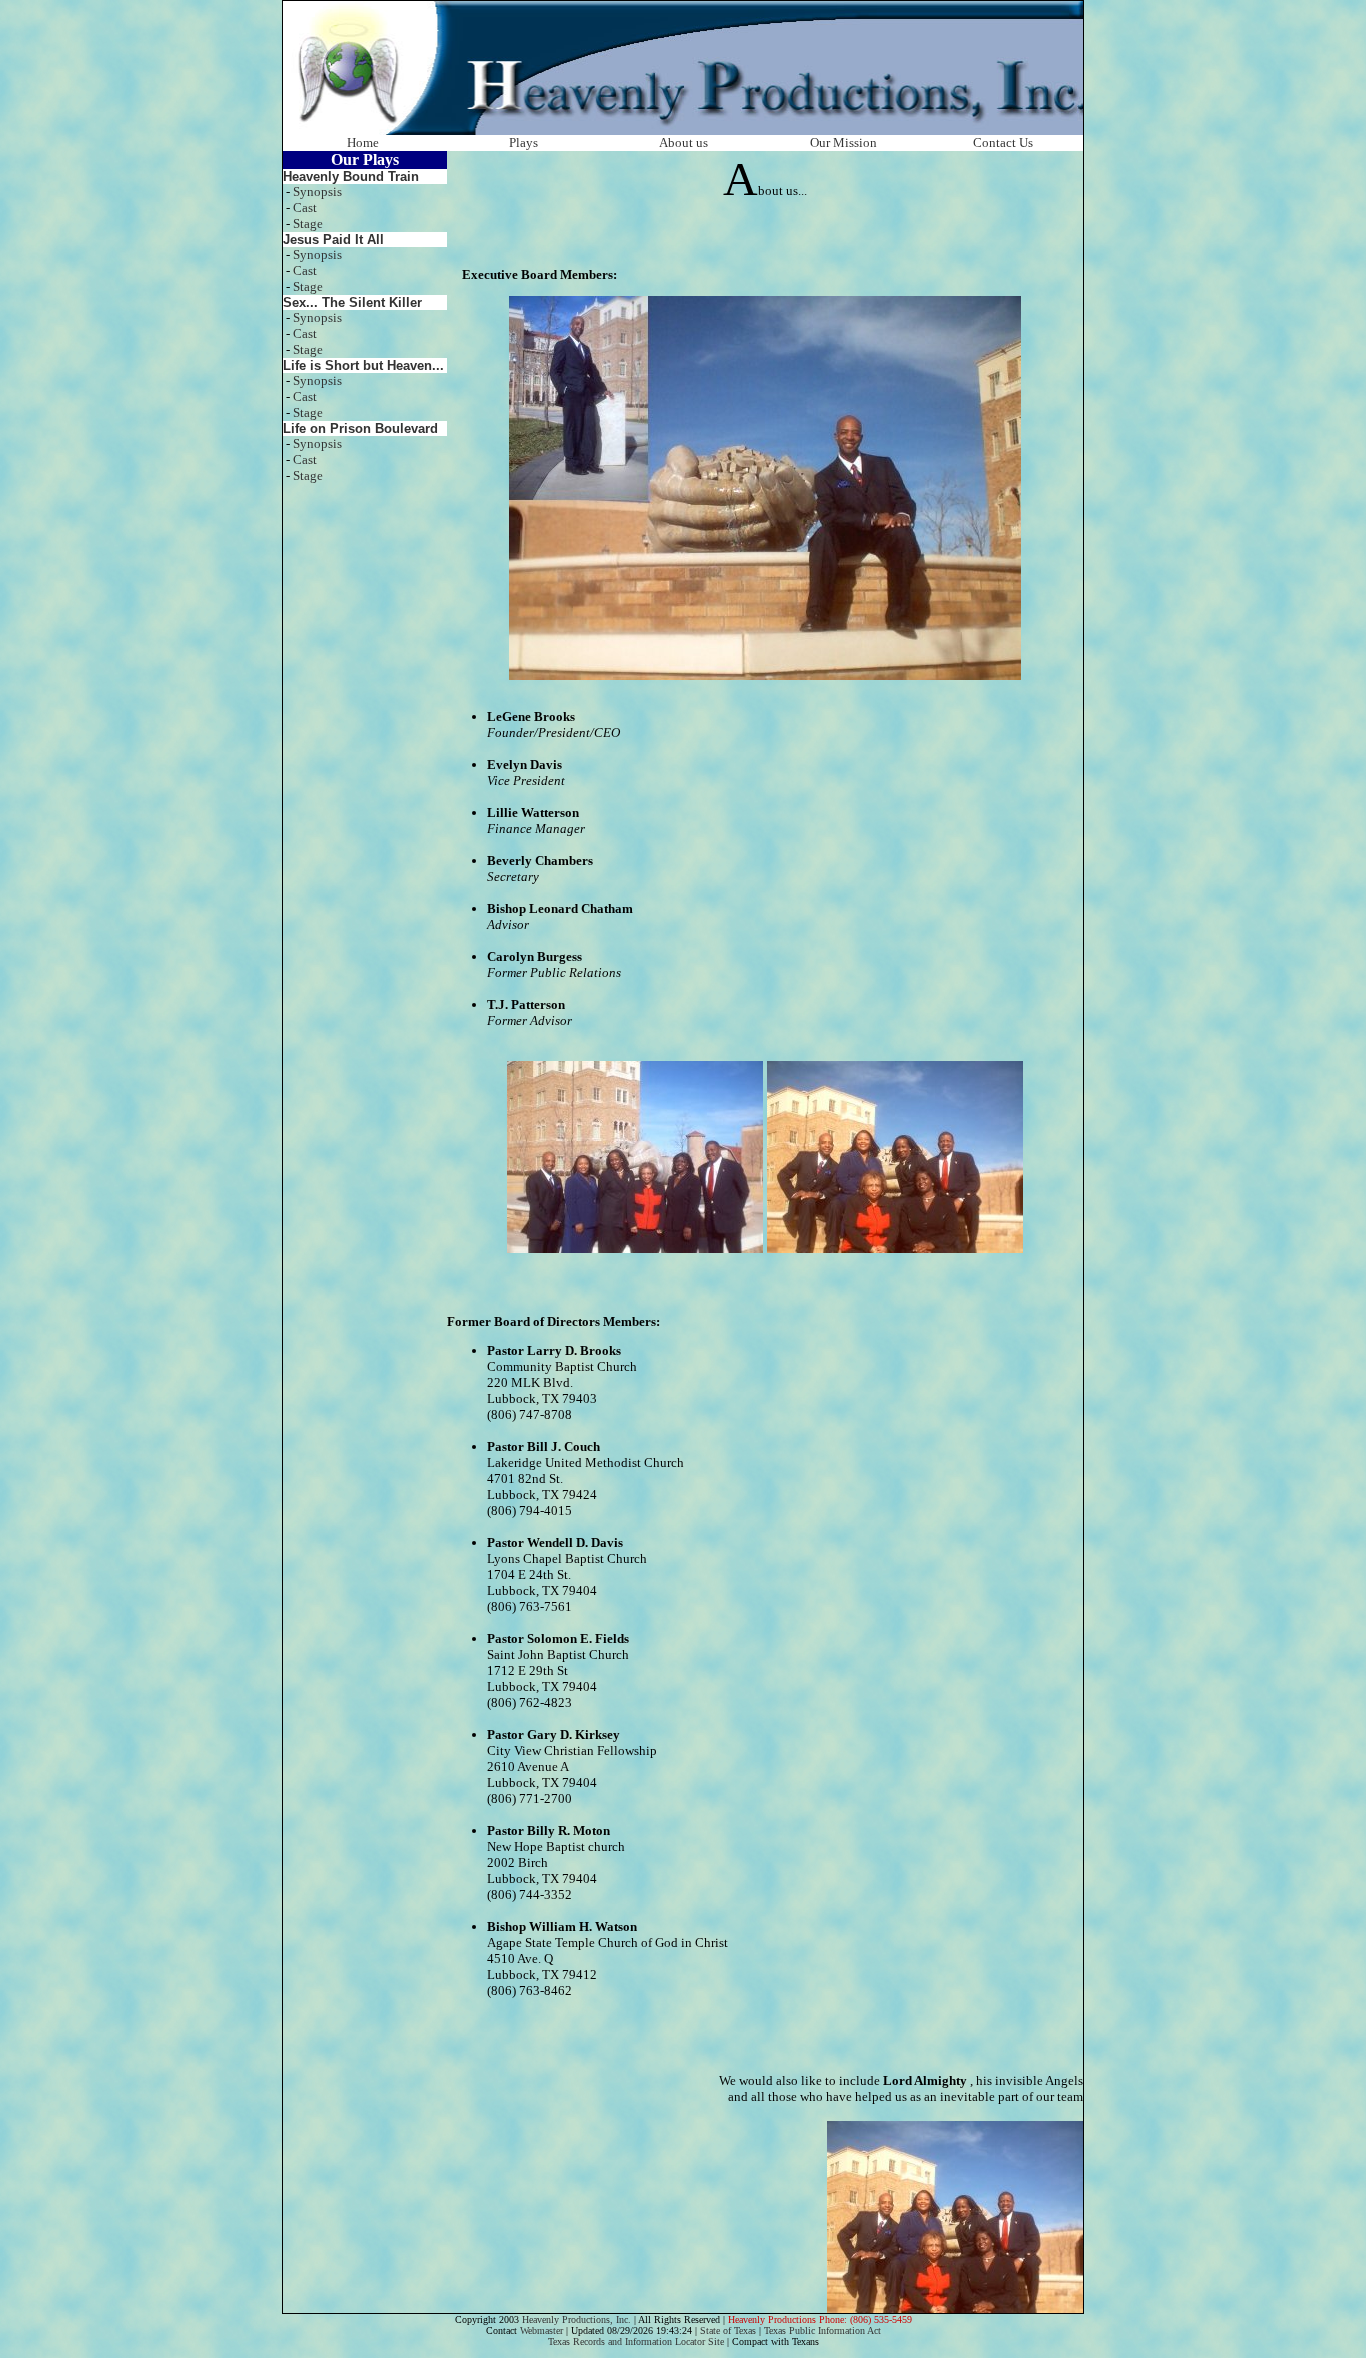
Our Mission (843, 142)
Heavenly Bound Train (351, 176)
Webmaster (541, 2330)
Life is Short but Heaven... (363, 365)
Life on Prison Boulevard (360, 428)
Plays (523, 142)
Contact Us (1003, 142)
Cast (305, 207)
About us (683, 142)
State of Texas (728, 2330)
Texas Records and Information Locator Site (636, 2341)
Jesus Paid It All (333, 239)
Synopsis (317, 191)
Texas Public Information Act (822, 2330)
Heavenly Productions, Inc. (576, 2319)
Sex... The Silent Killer (352, 302)
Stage (308, 223)
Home (363, 142)
